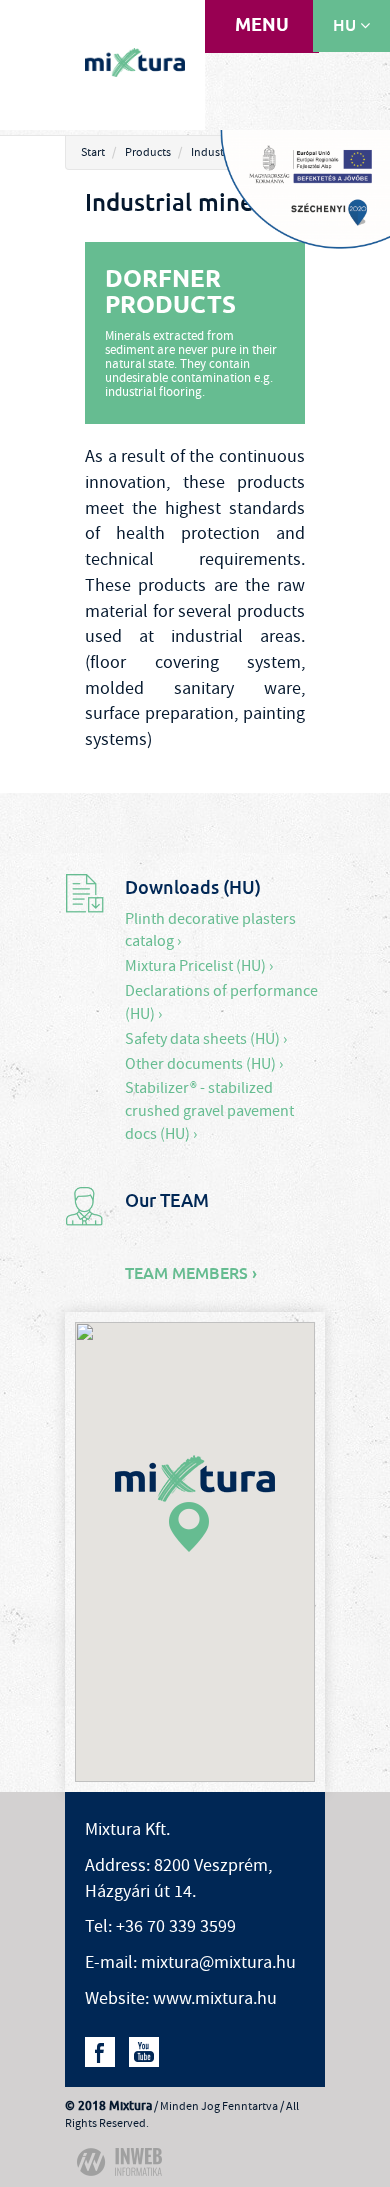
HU (346, 25)
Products (148, 152)
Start (93, 152)
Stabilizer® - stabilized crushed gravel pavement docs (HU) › (209, 1111)
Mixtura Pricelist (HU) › (199, 966)
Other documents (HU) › (204, 1064)
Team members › (191, 1273)
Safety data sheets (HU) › (206, 1039)
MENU (262, 26)
